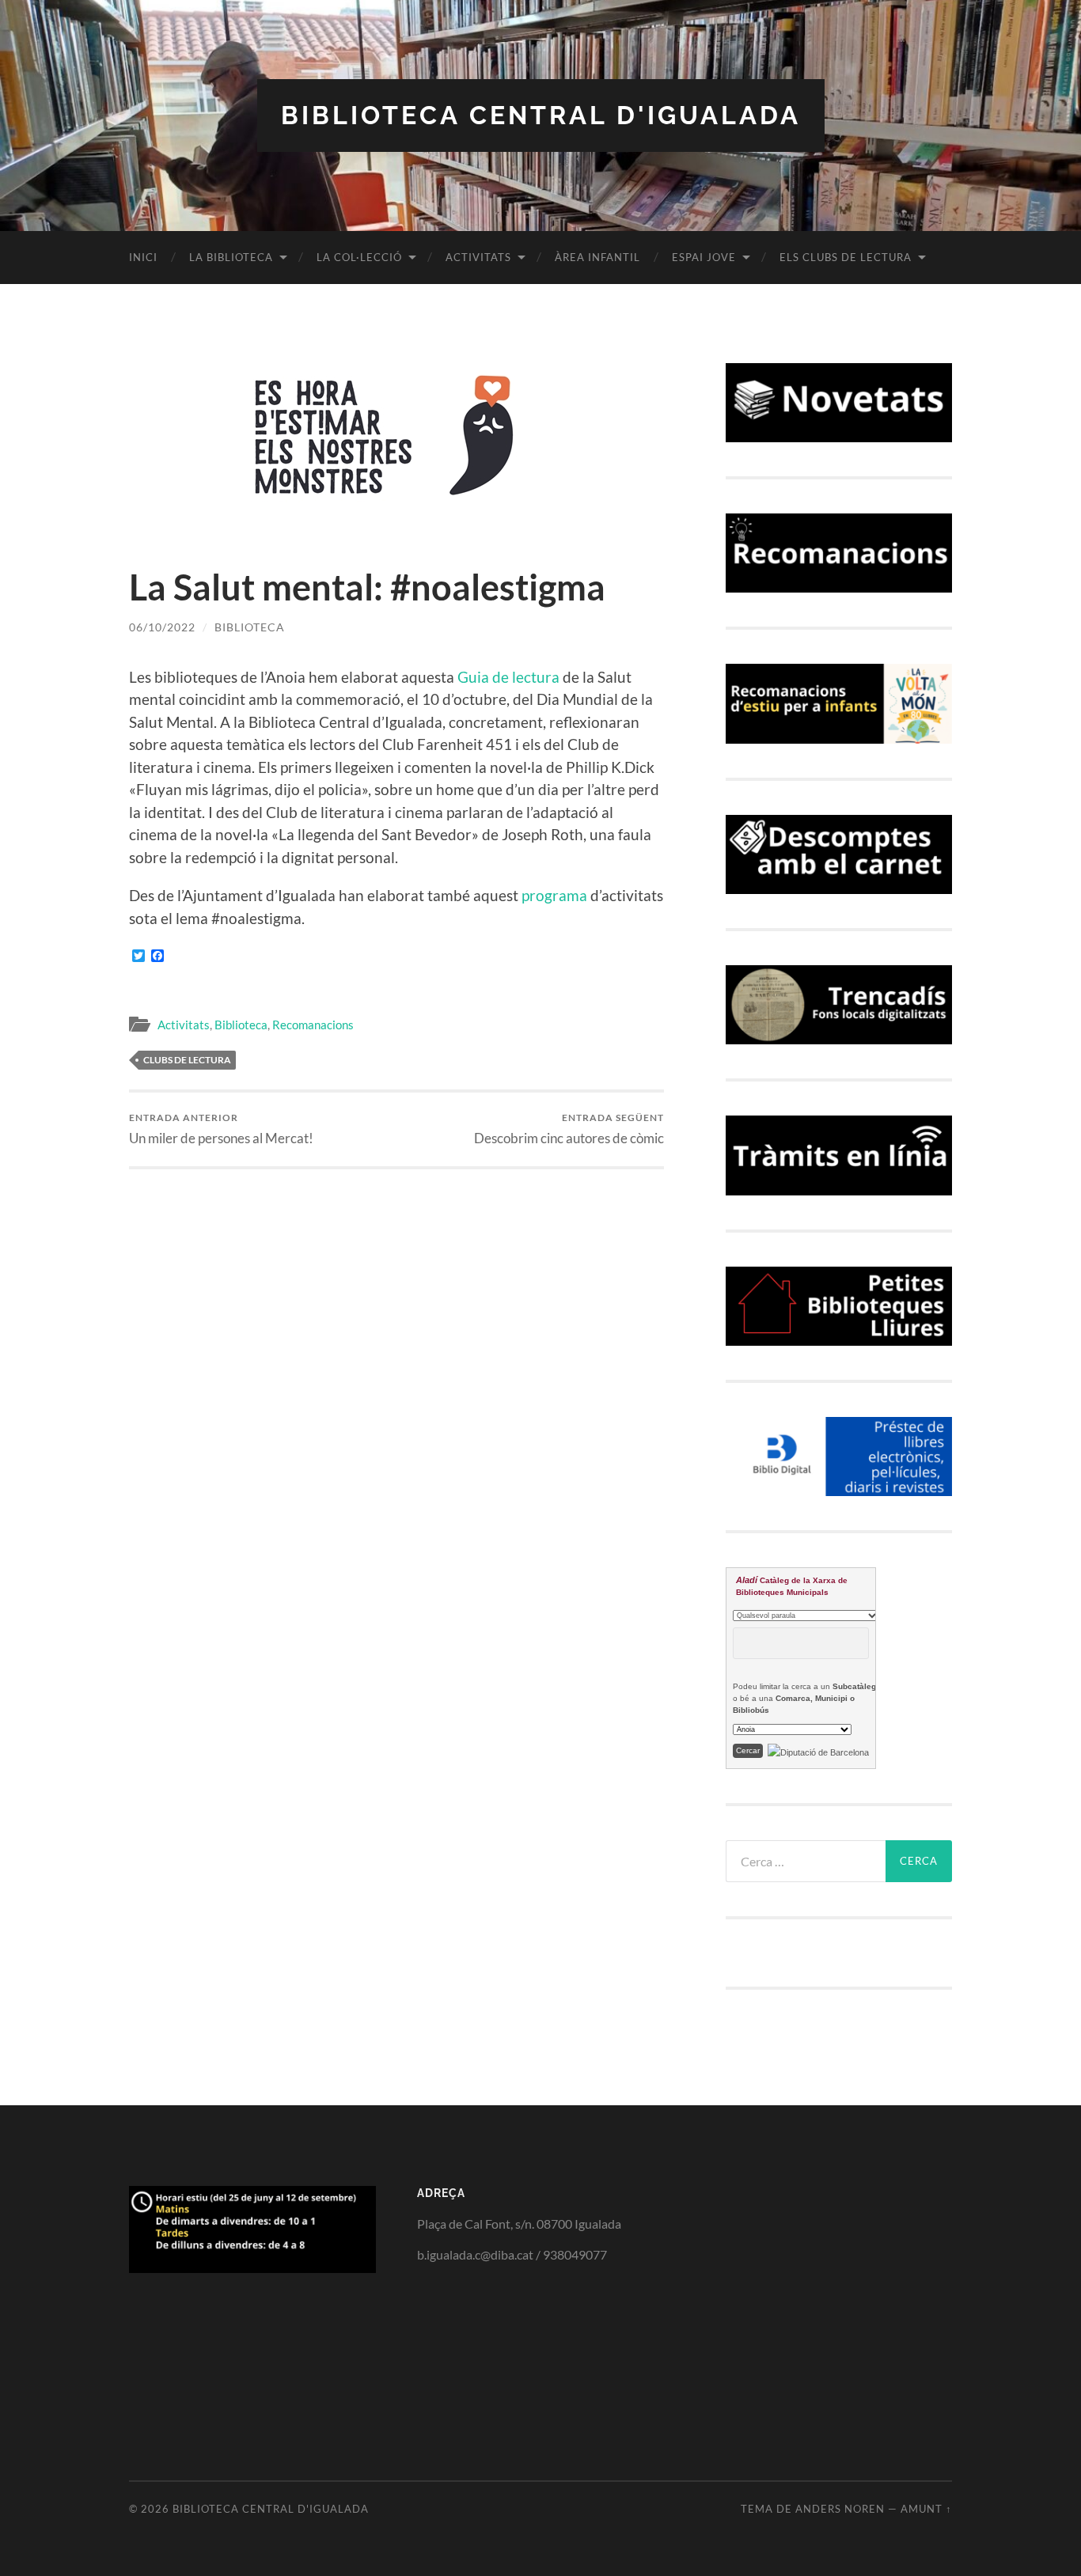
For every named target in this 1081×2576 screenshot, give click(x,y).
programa (554, 895)
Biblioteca (250, 627)
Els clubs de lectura (846, 257)
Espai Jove (704, 257)
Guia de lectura (507, 677)
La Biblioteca (231, 257)
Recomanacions (313, 1025)
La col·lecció (359, 257)
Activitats (478, 257)
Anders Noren (840, 2509)
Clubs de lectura (187, 1060)
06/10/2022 (162, 627)
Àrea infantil (597, 257)
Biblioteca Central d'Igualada (541, 115)
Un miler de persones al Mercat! (221, 1129)
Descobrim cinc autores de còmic (569, 1129)
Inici (143, 257)
